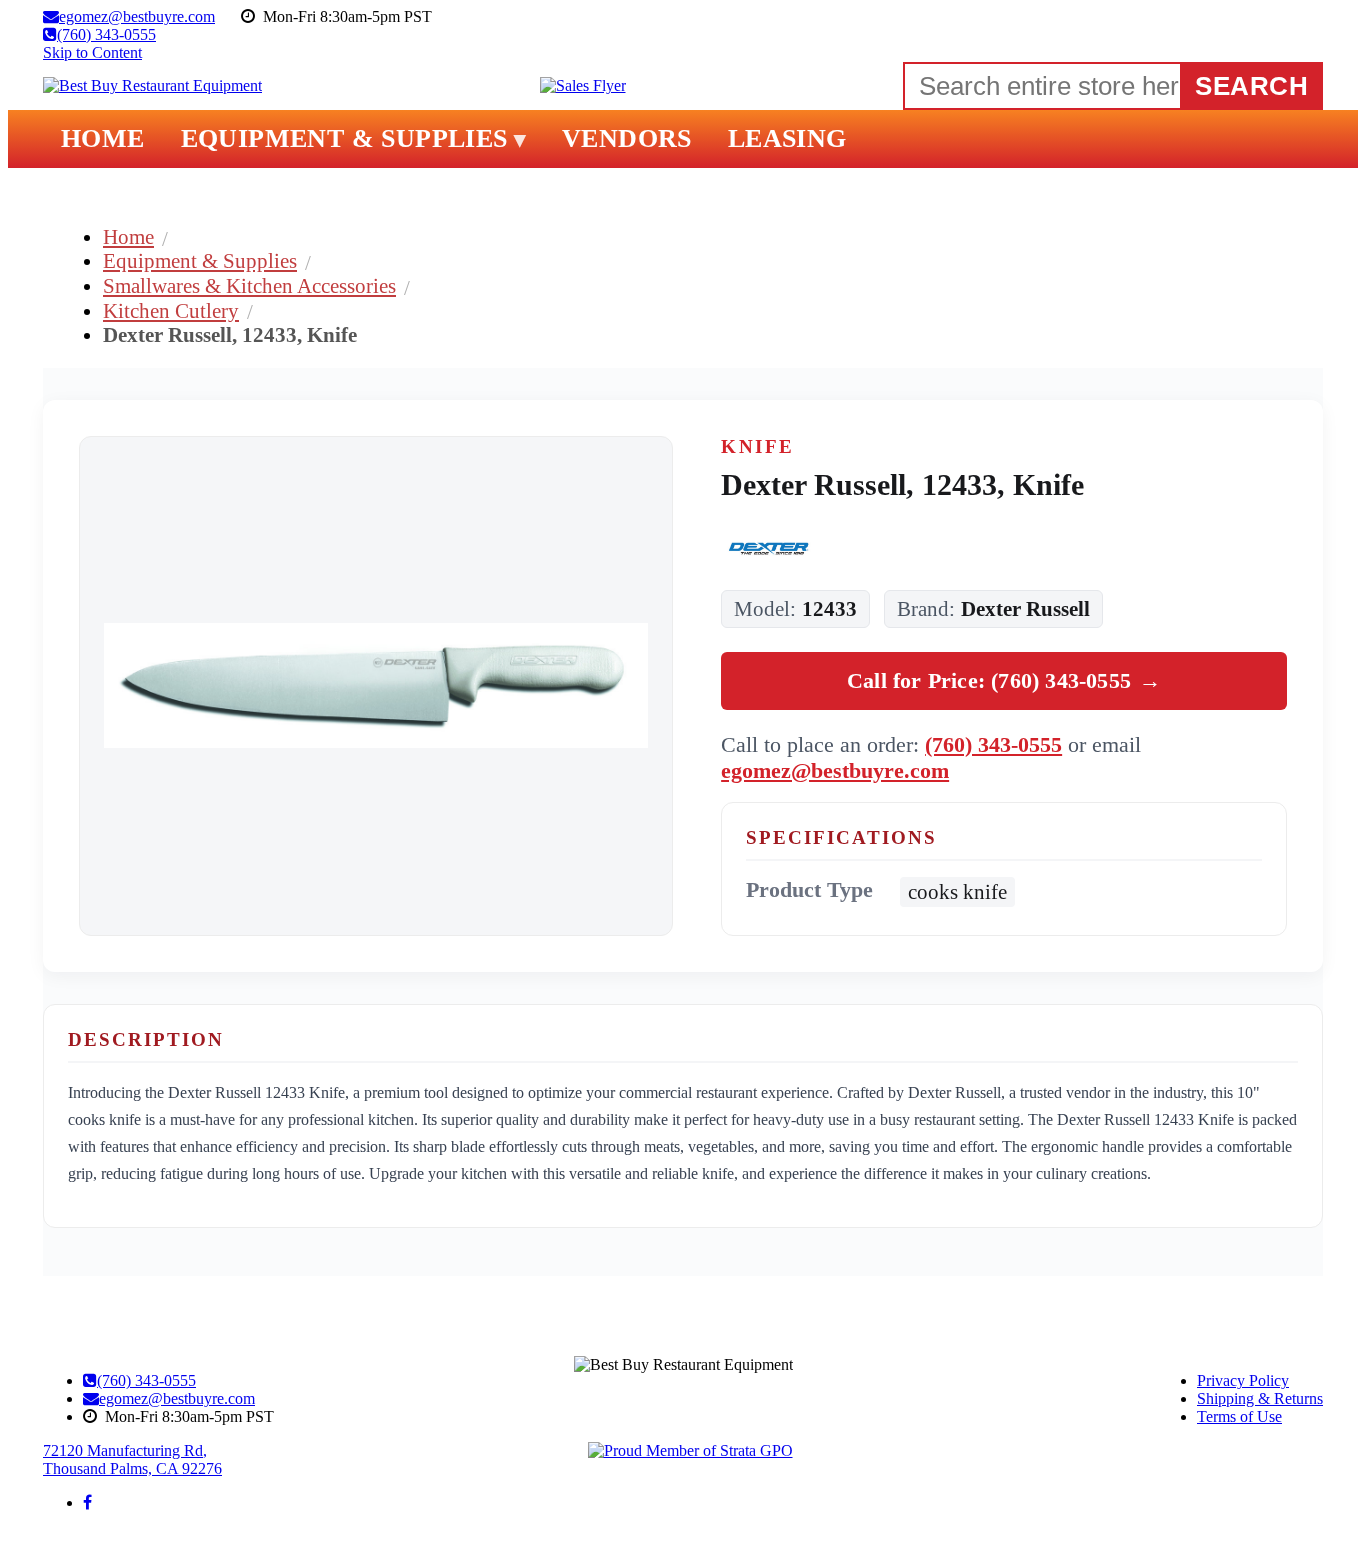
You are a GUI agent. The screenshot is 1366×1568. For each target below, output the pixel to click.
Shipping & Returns (1260, 1398)
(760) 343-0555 (993, 744)
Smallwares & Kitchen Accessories (249, 285)
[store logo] (152, 86)
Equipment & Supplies (200, 260)
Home (128, 236)
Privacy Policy (1243, 1380)
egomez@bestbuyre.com (835, 770)
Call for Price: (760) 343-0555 (1004, 680)
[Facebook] (87, 1502)
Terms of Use (1239, 1416)
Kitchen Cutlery (171, 310)
